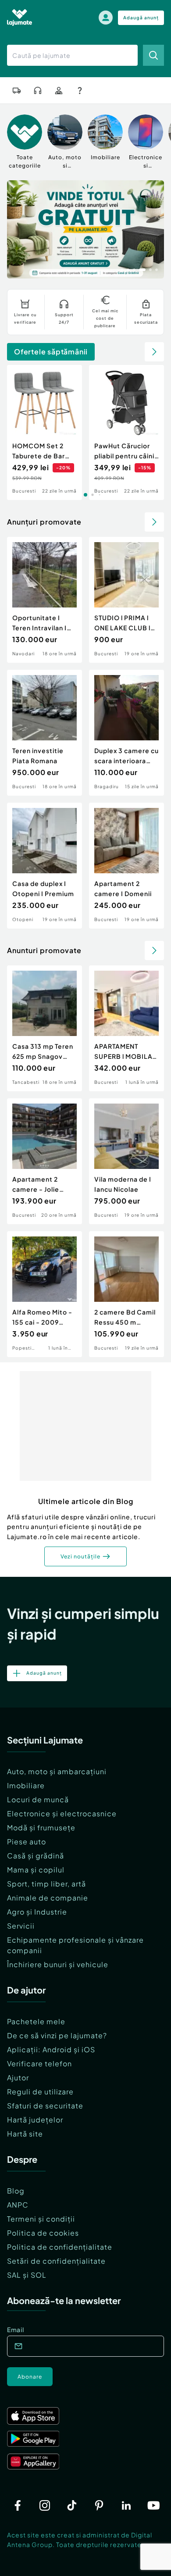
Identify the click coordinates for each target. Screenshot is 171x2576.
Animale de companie (48, 1898)
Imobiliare (26, 1785)
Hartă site (25, 2134)
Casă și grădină (36, 1856)
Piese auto (27, 1842)
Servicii (21, 1926)
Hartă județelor (35, 2120)
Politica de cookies (43, 2233)
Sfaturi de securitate (45, 2106)
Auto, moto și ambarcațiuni (57, 1771)
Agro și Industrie (37, 1912)
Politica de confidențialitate (60, 2247)
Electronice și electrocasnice (62, 1813)
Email (16, 2329)
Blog (16, 2191)
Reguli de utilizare (40, 2092)
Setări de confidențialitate (56, 2261)
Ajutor (18, 2078)
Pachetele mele (36, 2021)
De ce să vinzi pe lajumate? (57, 2035)
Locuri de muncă (38, 1799)
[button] (122, 269)
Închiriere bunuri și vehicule (58, 1964)
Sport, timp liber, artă (46, 1884)
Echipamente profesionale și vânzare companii (75, 1945)
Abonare (30, 2377)
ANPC (18, 2205)
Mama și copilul (36, 1870)
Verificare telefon (39, 2063)
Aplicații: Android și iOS (51, 2049)
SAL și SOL (27, 2275)
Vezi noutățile (80, 1556)
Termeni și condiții (41, 2219)
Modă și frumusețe (41, 1827)
